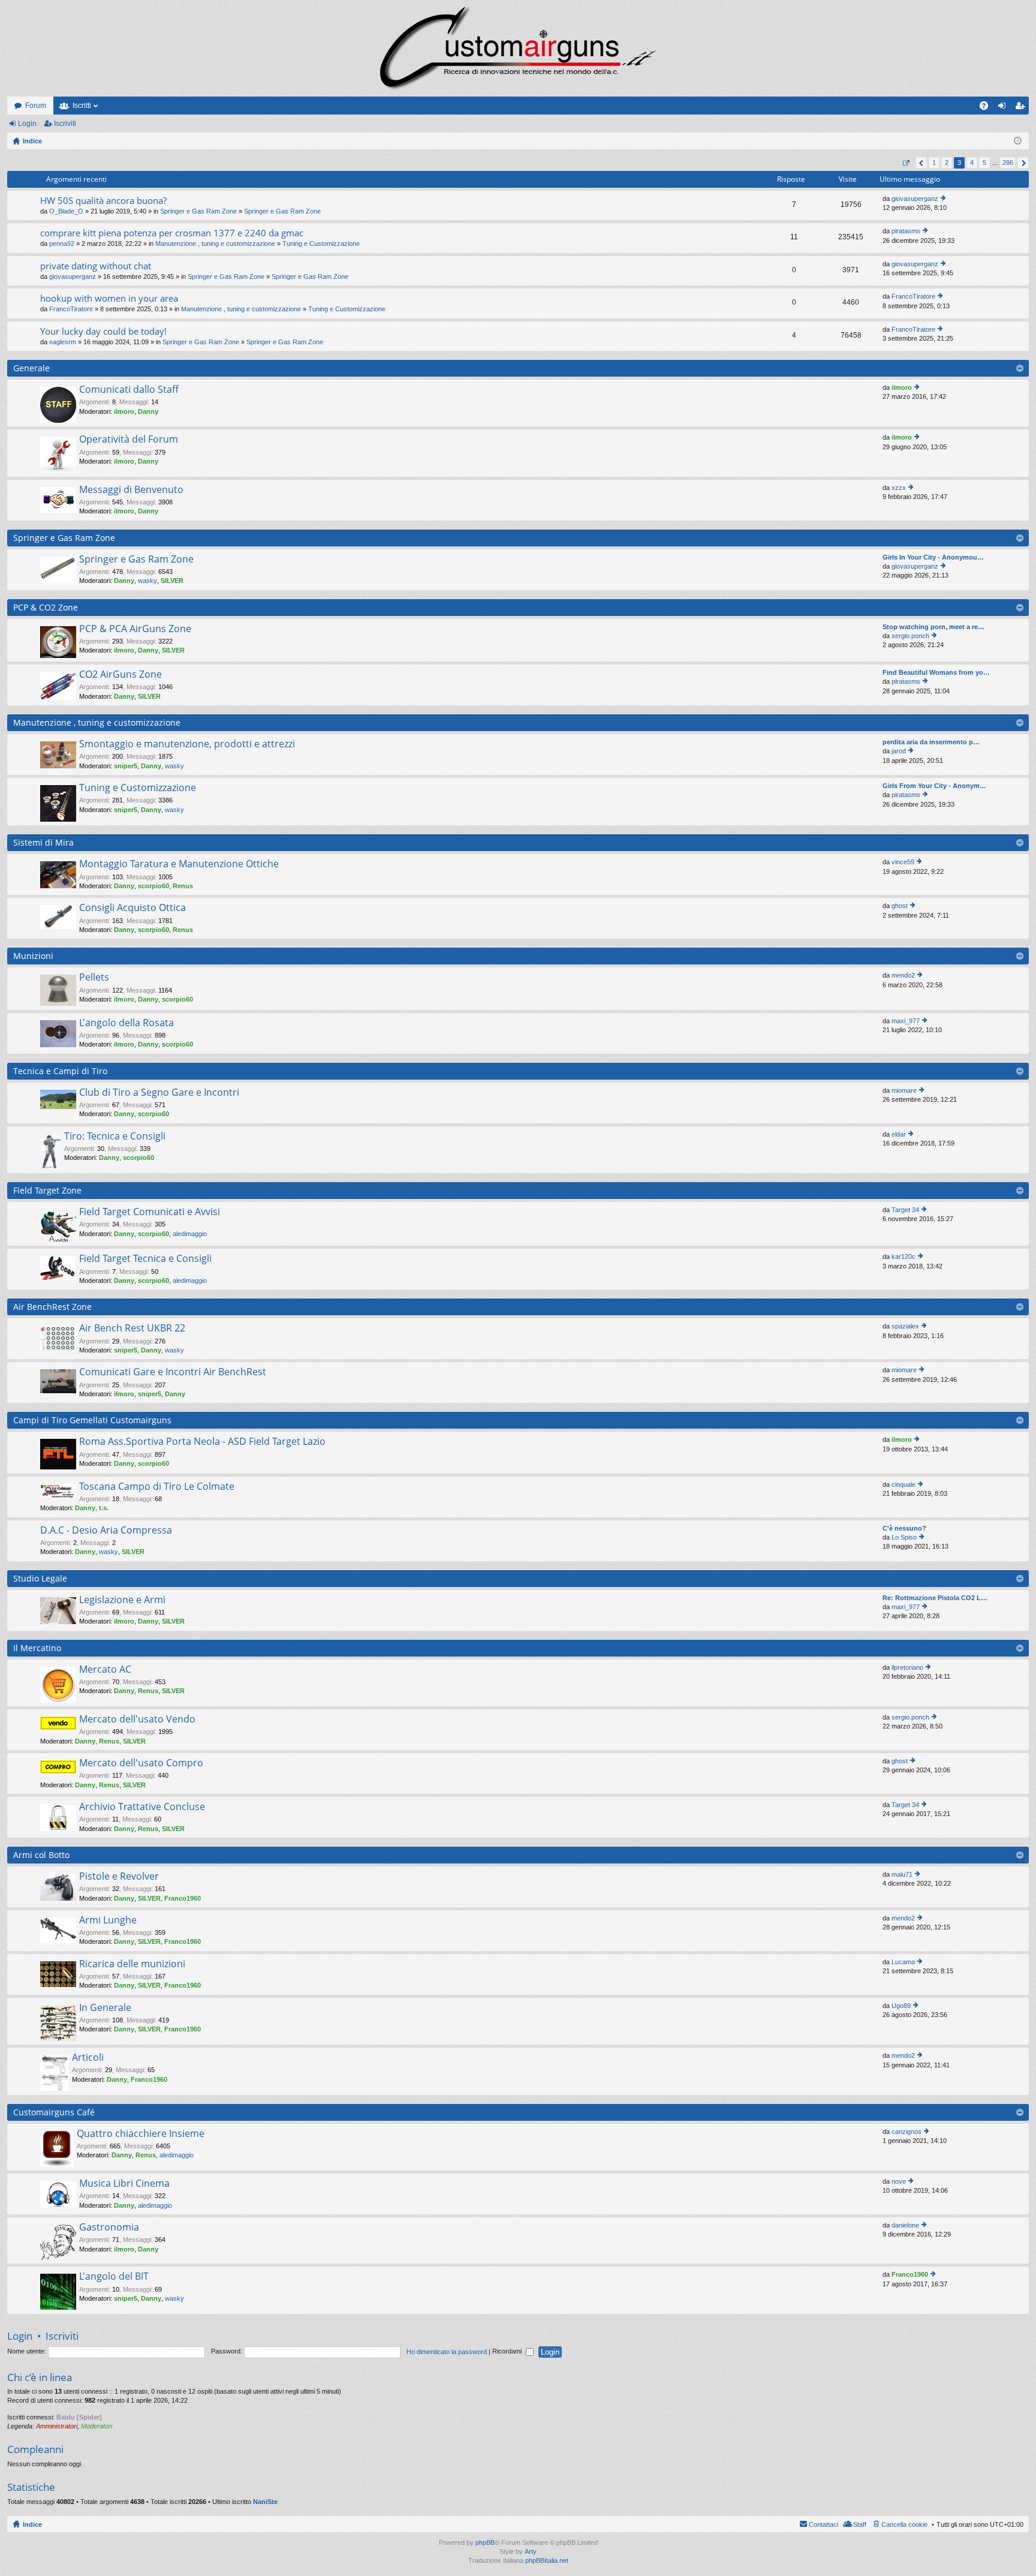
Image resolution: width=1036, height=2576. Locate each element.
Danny (148, 411)
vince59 (903, 862)
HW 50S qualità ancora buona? (103, 201)
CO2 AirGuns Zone (121, 675)
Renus (183, 886)
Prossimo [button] (1023, 163)
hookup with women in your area (109, 298)
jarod (899, 751)
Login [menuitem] (1004, 108)
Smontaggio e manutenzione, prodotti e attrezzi (187, 744)
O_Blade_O (66, 211)
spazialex (905, 1326)
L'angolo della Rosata (127, 1023)
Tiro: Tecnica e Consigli (115, 1137)
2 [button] (947, 163)
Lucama (903, 1962)
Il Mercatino (37, 1648)
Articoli (88, 2058)
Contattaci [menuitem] (823, 2524)
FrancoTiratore (71, 309)
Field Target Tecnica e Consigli (145, 1259)
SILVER (172, 581)
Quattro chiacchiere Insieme (141, 2134)
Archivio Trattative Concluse (142, 1807)
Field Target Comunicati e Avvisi (150, 1212)
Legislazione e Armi (122, 1600)
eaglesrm (63, 342)
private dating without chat (96, 266)
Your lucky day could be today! (103, 331)
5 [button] (984, 163)
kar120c (904, 1257)
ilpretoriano (907, 1667)
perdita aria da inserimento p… (931, 742)
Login (27, 124)
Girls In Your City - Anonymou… (933, 557)
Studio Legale (40, 1578)
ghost (900, 906)
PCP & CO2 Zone (46, 607)
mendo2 (903, 975)
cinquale (904, 1484)
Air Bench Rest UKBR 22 (132, 1328)
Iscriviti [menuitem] (1023, 108)
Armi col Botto (41, 1855)
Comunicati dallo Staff (129, 390)
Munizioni (33, 956)
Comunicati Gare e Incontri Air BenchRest (173, 1372)
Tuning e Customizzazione (321, 244)
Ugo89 (901, 2006)
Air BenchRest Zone (52, 1307)
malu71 (902, 1874)
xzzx (899, 488)
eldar (899, 1134)
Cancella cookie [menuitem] (904, 2524)
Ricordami (508, 2351)
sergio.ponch (910, 636)
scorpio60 (153, 886)
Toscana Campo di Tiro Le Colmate (157, 1487)
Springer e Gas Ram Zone (198, 211)
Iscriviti (65, 124)
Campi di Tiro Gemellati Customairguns (92, 1420)
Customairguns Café (54, 2112)
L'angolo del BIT (114, 2277)
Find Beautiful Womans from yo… (936, 672)
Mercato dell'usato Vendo (137, 1720)
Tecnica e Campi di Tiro (60, 1071)
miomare (904, 1090)
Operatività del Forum (129, 440)
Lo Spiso (904, 1537)
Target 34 (905, 1210)
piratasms (906, 231)
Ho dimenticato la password (447, 2351)
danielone (905, 2225)
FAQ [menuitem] (988, 108)
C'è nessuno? (904, 1528)
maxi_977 (906, 1021)
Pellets (94, 978)
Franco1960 (183, 1898)
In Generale (105, 2008)
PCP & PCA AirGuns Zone (135, 629)
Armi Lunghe (108, 1920)
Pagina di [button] (906, 163)
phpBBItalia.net (547, 2560)
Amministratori (57, 2426)
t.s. (104, 1508)
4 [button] (972, 163)
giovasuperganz (915, 199)
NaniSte (265, 2502)
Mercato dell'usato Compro (141, 1763)
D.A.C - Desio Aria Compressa (106, 1531)
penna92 (62, 244)
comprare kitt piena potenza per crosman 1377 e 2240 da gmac (172, 233)
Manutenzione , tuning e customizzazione (215, 244)
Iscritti (82, 106)
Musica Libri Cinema (124, 2184)
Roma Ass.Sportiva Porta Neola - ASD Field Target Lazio (202, 1442)
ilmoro (124, 411)
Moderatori (97, 2426)
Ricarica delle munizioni (132, 1964)
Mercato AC (105, 1670)
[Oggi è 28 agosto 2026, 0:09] (1018, 141)
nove (899, 2181)
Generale (31, 368)
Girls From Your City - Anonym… (934, 786)
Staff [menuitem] (860, 2524)
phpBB (485, 2542)
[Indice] (518, 48)
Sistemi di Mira (43, 842)
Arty (531, 2551)
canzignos (907, 2132)
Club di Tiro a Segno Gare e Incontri (159, 1093)
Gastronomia (109, 2228)
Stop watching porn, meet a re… (933, 627)
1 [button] (934, 163)
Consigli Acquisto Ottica (132, 908)
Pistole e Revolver (119, 1877)
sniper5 (126, 766)
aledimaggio (190, 1234)
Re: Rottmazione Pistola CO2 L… (935, 1598)
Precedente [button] (921, 163)
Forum (36, 106)
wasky (147, 581)
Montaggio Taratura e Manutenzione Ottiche (179, 864)
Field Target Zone (47, 1190)
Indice (32, 2524)
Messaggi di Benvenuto (131, 490)
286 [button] (1008, 163)
